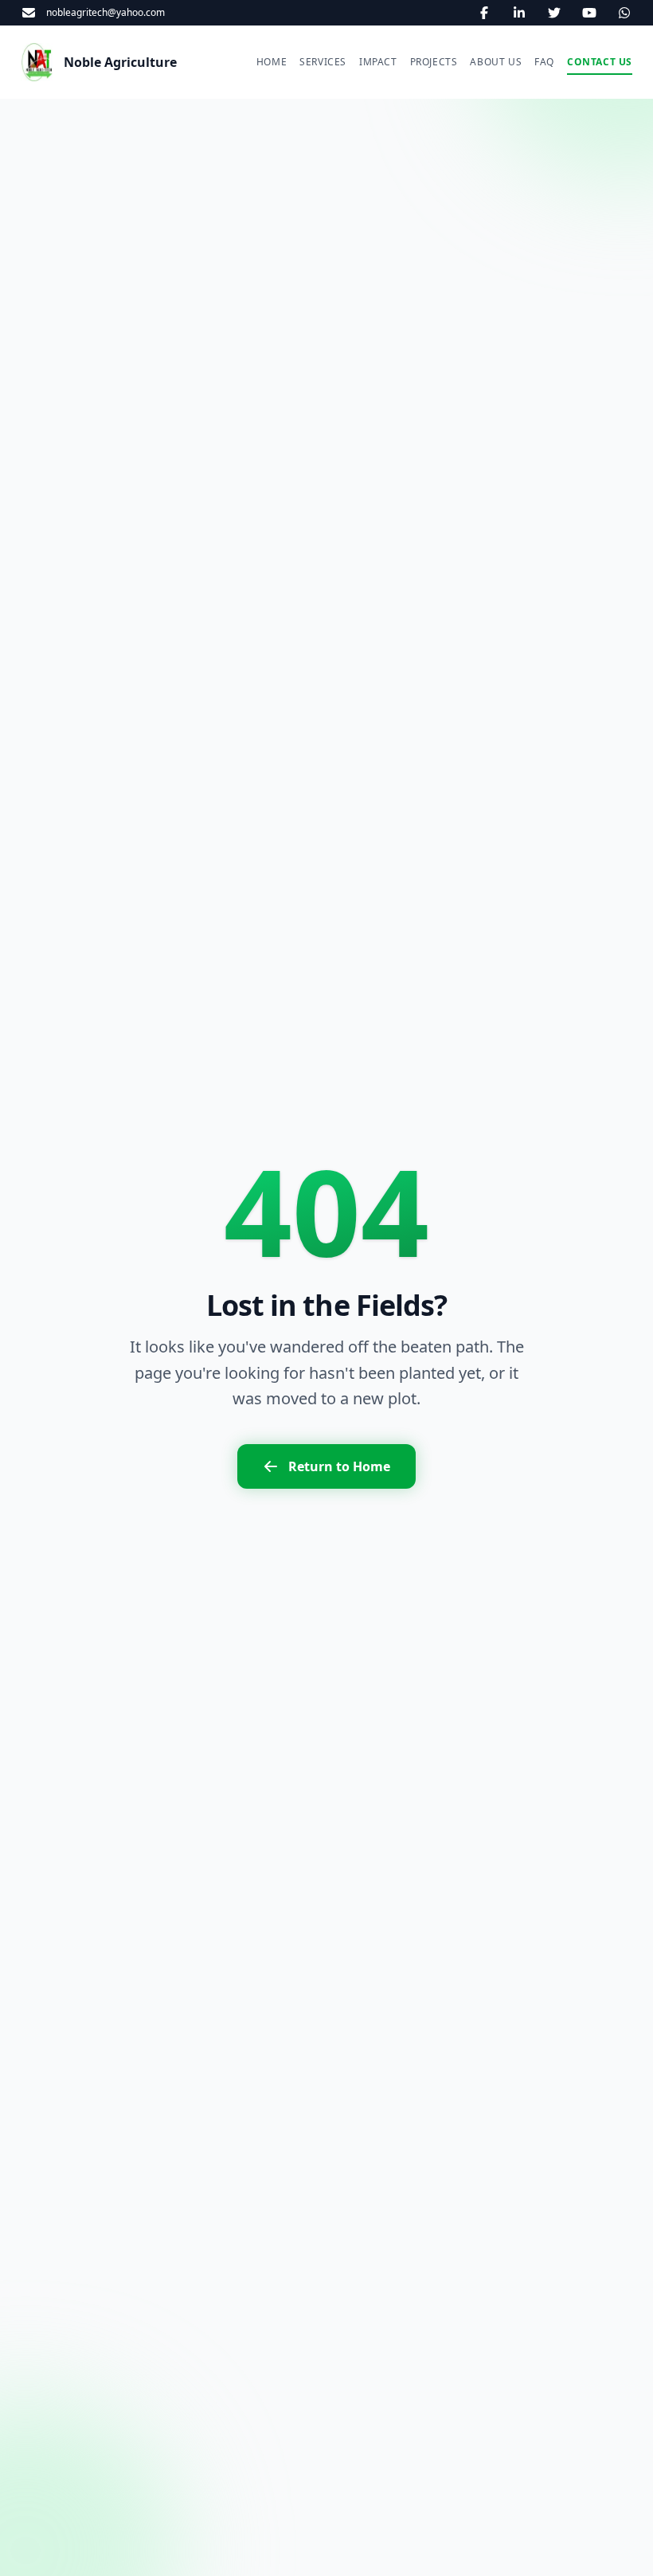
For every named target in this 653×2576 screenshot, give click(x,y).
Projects (434, 62)
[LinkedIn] (519, 13)
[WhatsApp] (624, 13)
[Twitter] (554, 13)
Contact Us (600, 62)
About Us (496, 62)
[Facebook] (484, 13)
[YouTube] (589, 13)
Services (323, 62)
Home (272, 62)
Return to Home (339, 1466)
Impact (378, 62)
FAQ (544, 62)
